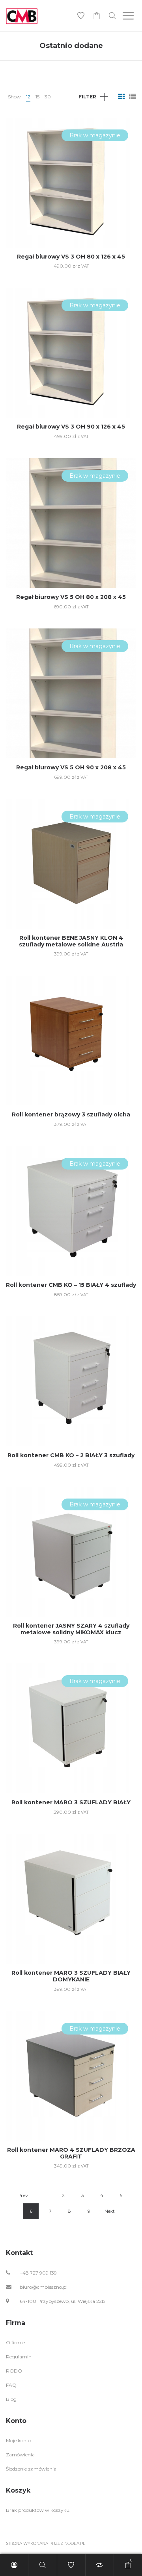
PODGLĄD (71, 178)
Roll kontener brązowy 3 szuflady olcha (71, 1114)
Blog (11, 2399)
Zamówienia (20, 2455)
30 (48, 97)
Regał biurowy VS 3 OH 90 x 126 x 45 (71, 427)
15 (37, 97)
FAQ (11, 2385)
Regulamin (19, 2357)
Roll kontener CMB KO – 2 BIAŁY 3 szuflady (71, 1455)
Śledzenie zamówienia (31, 2469)
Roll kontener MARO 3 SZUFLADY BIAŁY (71, 1802)
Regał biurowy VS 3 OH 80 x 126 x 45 (71, 257)
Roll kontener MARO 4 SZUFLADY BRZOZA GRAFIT (71, 2153)
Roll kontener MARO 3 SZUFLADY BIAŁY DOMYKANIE (71, 1976)
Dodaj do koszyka (71, 1124)
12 (28, 97)
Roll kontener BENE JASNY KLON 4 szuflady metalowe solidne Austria (71, 941)
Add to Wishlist (124, 129)
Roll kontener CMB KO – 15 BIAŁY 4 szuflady (71, 1285)
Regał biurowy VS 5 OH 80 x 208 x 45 (71, 597)
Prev (23, 2195)
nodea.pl (75, 2544)
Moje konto (19, 2440)
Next (110, 2211)
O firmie (15, 2342)
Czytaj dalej (71, 208)
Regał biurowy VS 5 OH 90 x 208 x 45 (71, 767)
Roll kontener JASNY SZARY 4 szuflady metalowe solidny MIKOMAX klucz (71, 1629)
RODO (14, 2371)
